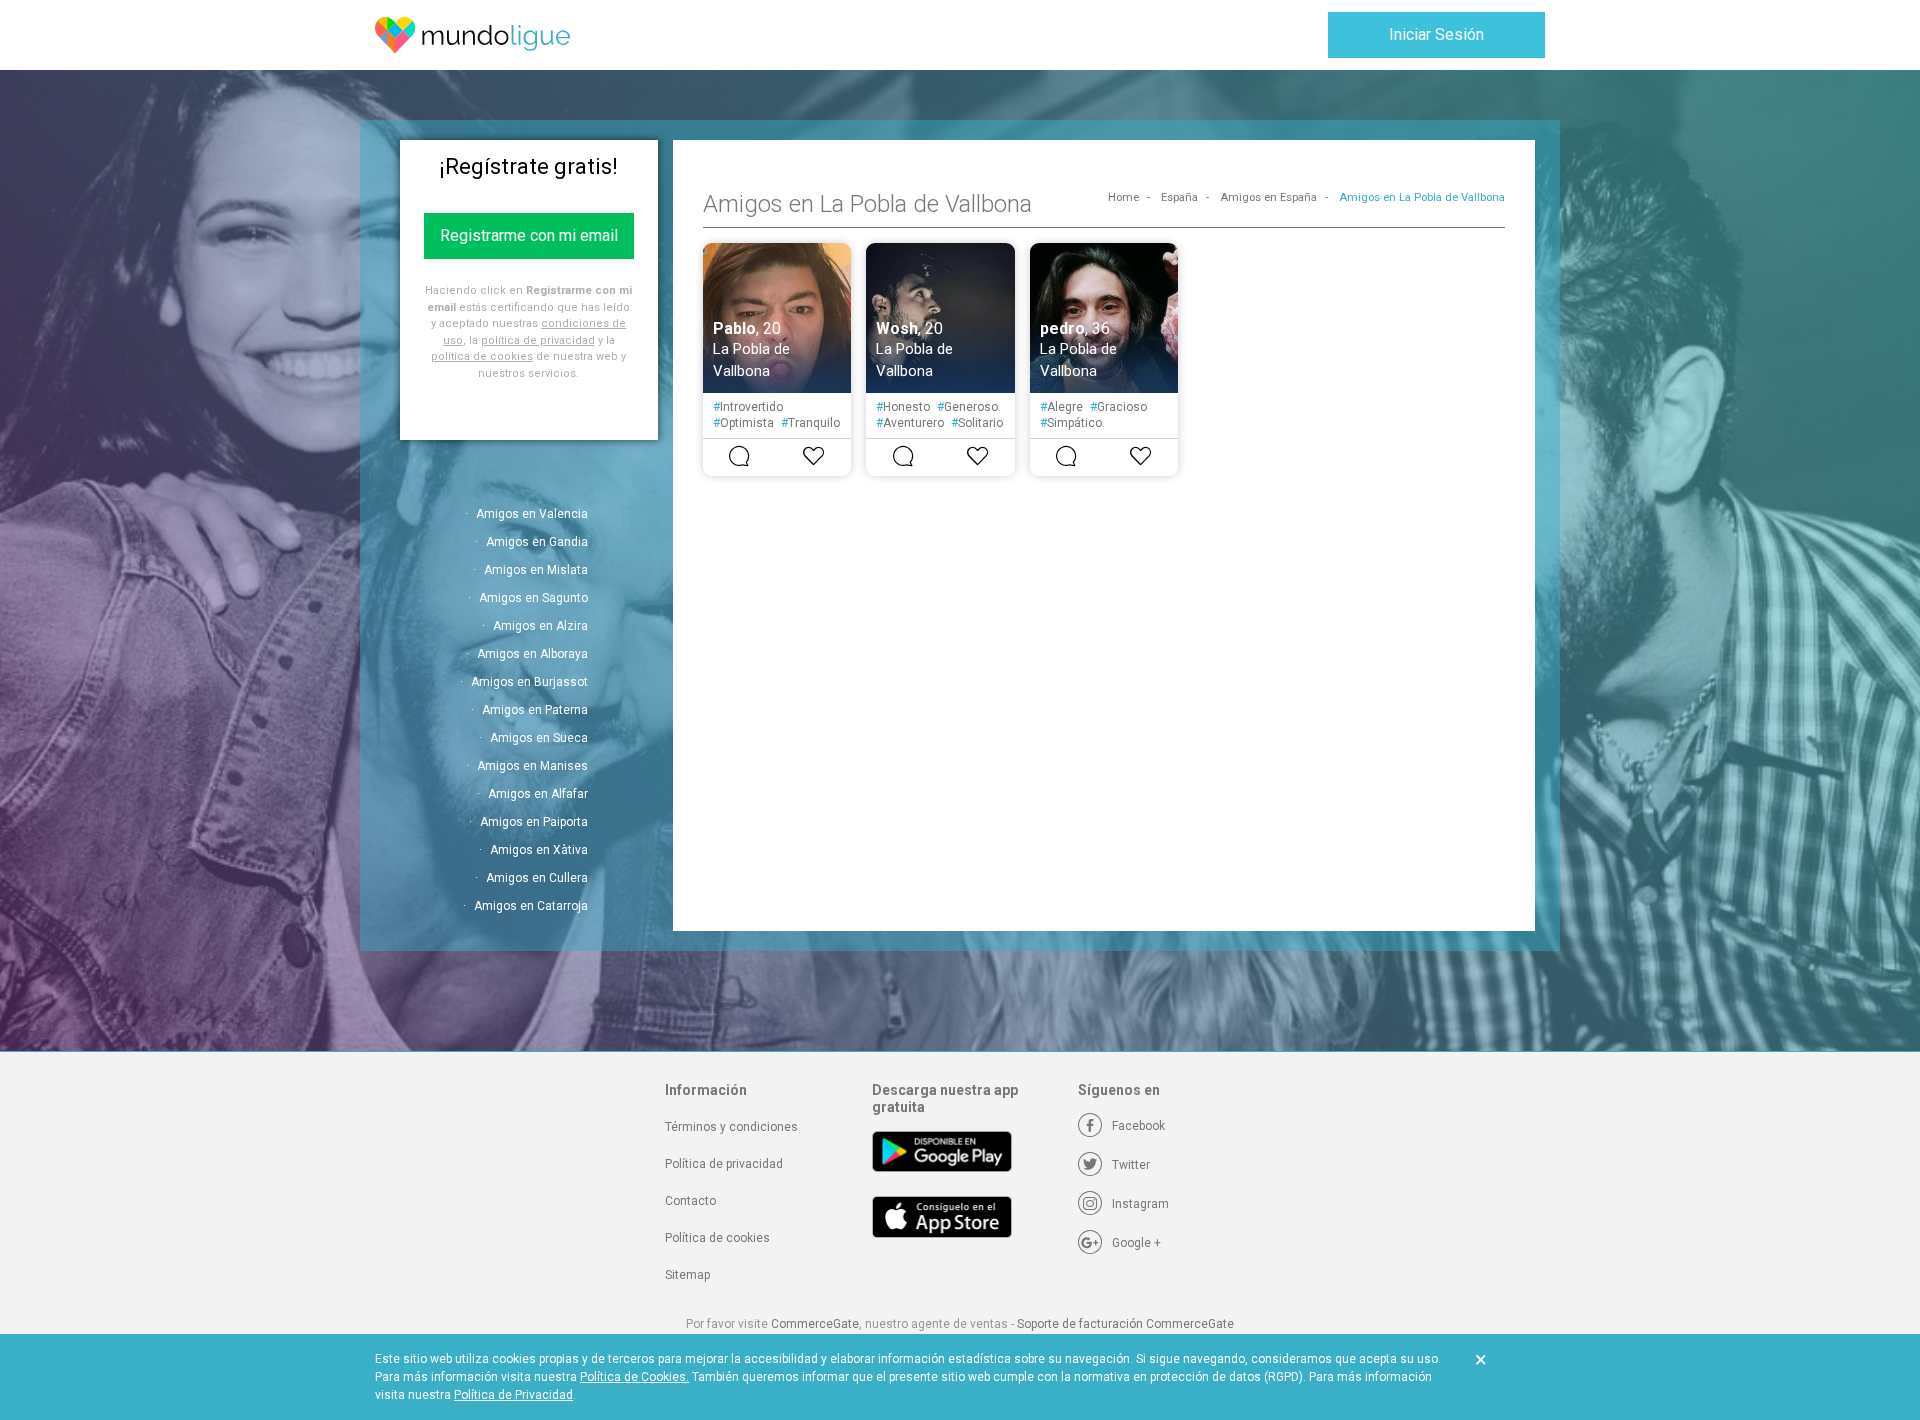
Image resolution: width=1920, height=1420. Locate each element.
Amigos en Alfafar (538, 794)
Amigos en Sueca (539, 738)
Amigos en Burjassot (529, 682)
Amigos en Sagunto (533, 598)
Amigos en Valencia (532, 514)
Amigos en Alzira (540, 626)
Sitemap (687, 1275)
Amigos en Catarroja (531, 906)
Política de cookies (717, 1238)
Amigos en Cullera (537, 878)
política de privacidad (538, 340)
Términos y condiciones (731, 1127)
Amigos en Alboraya (532, 654)
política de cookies (482, 356)
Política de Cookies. (634, 1377)
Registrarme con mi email (529, 235)
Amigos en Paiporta (534, 822)
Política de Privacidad (513, 1395)
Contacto (690, 1201)
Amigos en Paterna (535, 710)
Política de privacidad (724, 1164)
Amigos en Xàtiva (539, 850)
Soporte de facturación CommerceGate (1125, 1324)
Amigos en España (1268, 197)
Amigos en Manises (532, 766)
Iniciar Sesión (1436, 34)
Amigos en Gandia (537, 542)
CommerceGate (815, 1324)
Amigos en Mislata (536, 570)
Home (1123, 197)
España (1179, 197)
